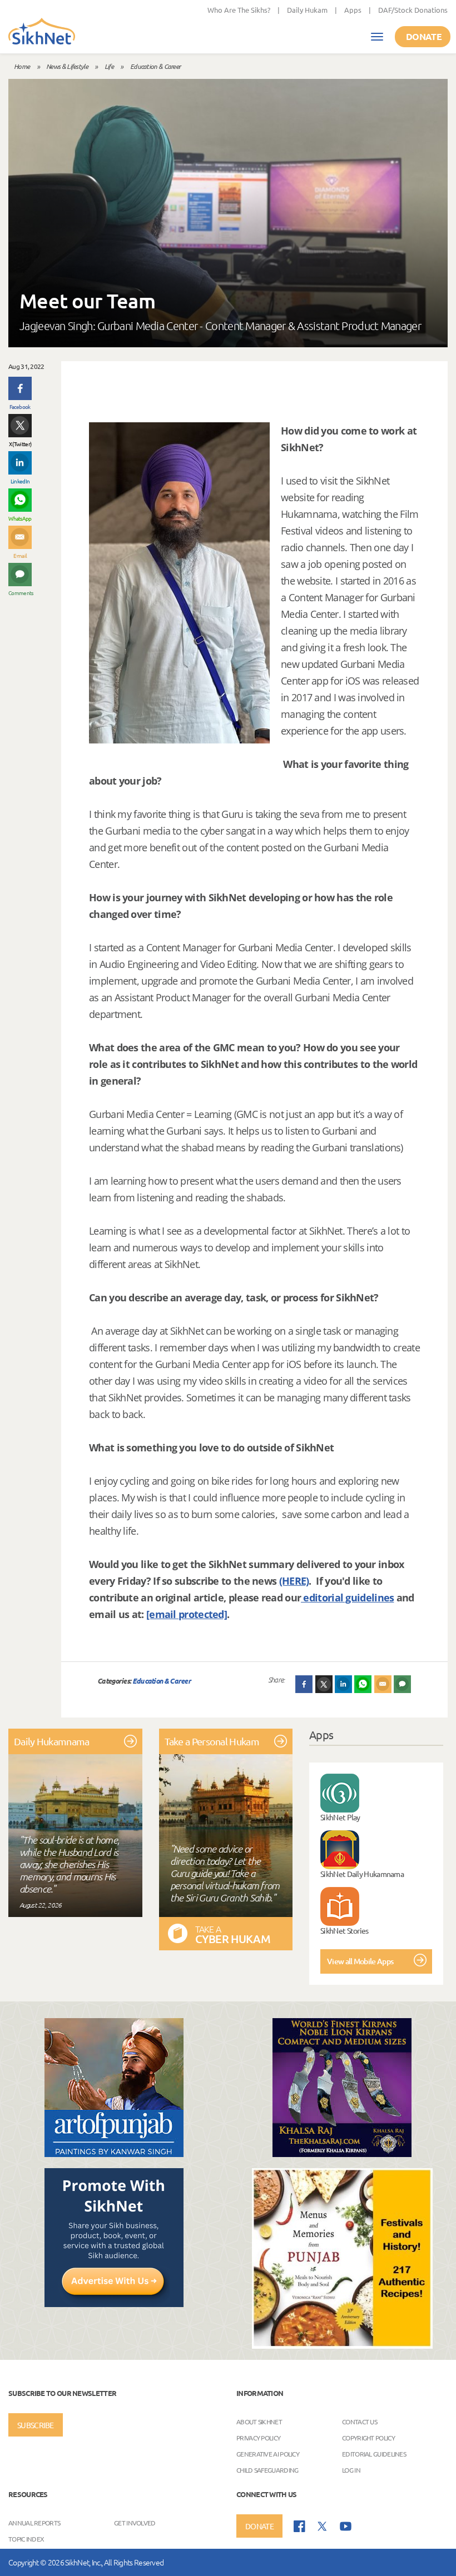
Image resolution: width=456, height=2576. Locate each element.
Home (22, 66)
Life (109, 66)
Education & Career (155, 66)
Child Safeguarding (267, 2470)
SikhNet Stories (345, 1930)
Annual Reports (34, 2523)
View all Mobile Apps (360, 1961)
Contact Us (360, 2422)
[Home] (42, 32)
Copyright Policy (368, 2438)
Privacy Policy (258, 2438)
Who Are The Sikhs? (239, 10)
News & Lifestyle (67, 66)
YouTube (346, 2526)
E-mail (20, 555)
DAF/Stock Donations (413, 10)
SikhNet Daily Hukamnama (362, 1874)
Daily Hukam (307, 10)
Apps (353, 10)
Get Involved (135, 2523)
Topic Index (26, 2539)
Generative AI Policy (268, 2454)
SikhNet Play (340, 1817)
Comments (20, 593)
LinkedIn (20, 481)
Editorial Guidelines (374, 2454)
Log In (351, 2470)
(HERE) (294, 1581)
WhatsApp (20, 518)
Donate (424, 36)
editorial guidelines (347, 1597)
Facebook (20, 406)
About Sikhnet (259, 2422)
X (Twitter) (20, 444)
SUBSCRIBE (36, 2425)
